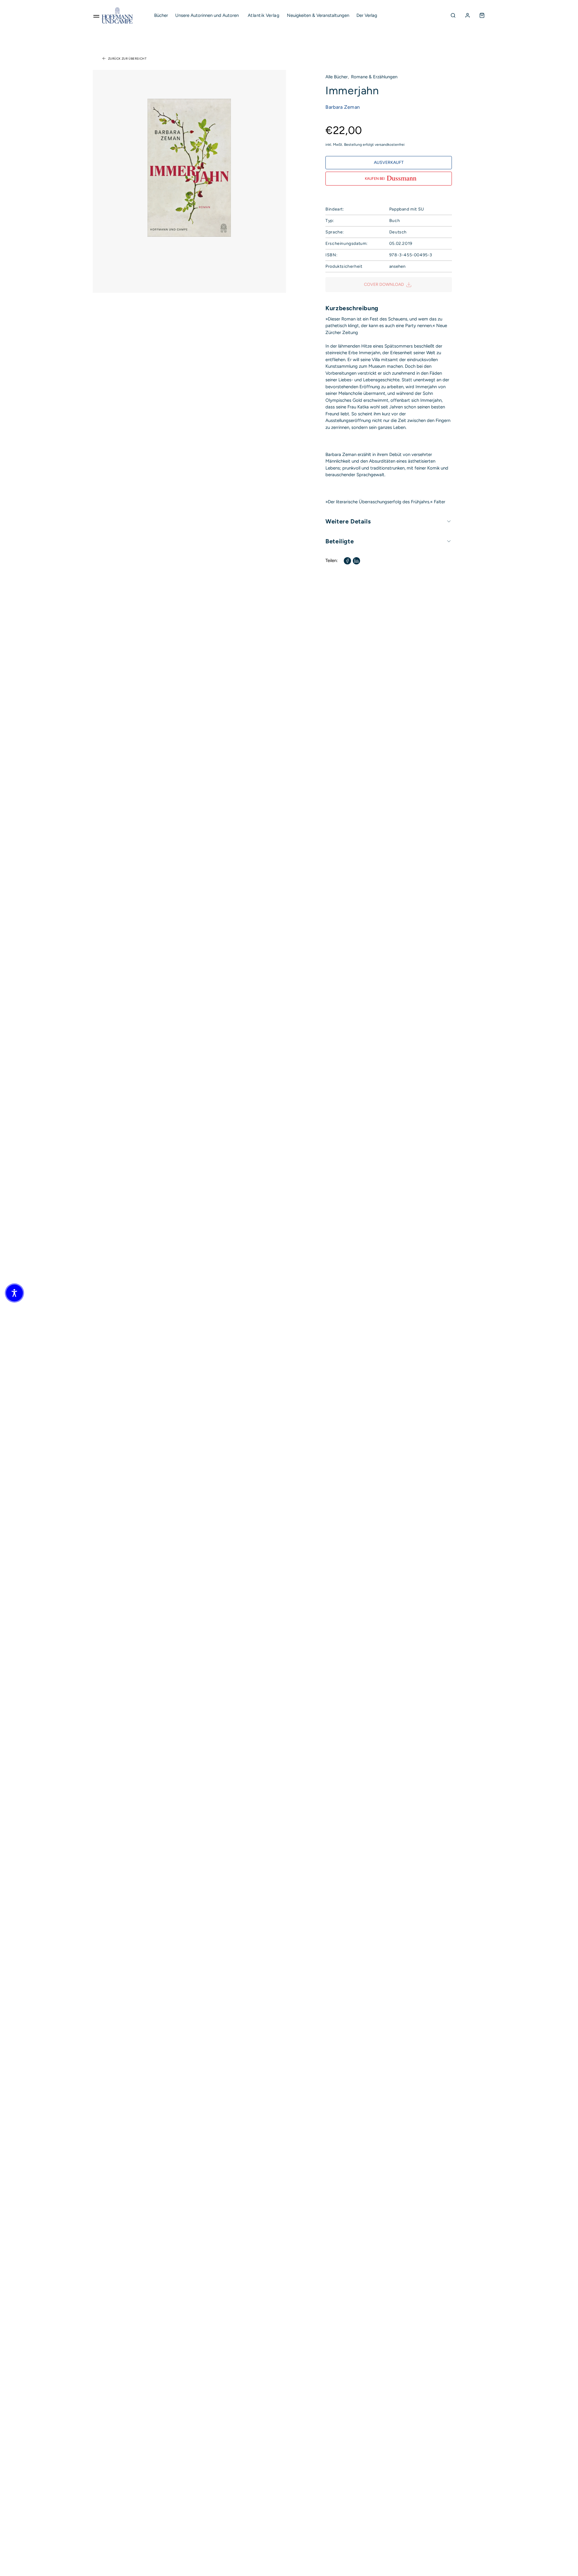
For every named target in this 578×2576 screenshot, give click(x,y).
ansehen (397, 266)
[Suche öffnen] (453, 15)
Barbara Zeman (343, 107)
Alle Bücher (337, 77)
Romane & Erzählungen (374, 77)
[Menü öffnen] (96, 15)
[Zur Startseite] (117, 15)
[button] (14, 1293)
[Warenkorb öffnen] (482, 15)
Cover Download (384, 284)
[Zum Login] (468, 15)
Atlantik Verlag (264, 15)
